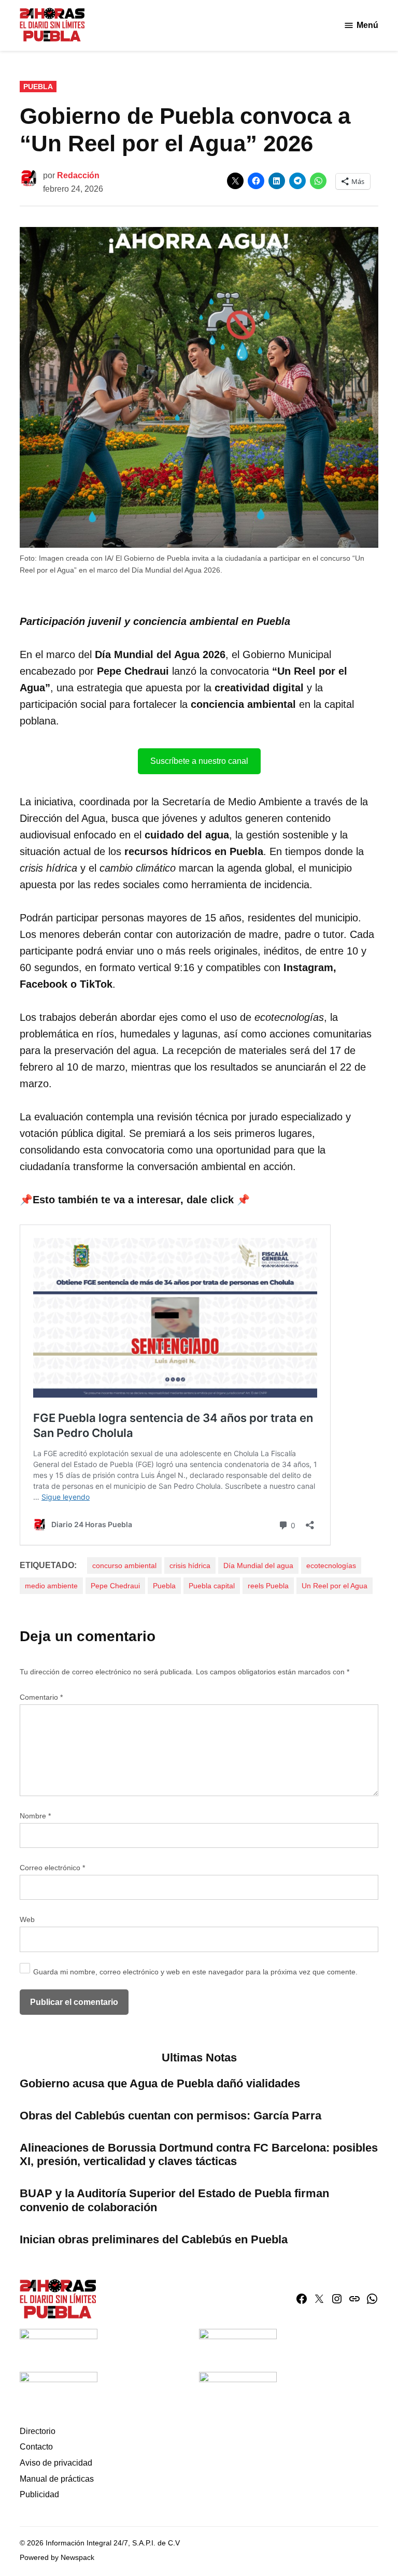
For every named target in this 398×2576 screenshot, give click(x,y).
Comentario (41, 1697)
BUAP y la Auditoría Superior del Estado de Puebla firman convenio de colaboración (174, 2200)
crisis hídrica (190, 1565)
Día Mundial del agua (258, 1565)
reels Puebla (268, 1586)
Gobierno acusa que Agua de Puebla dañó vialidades (160, 2083)
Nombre (35, 1816)
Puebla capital (212, 1586)
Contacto (36, 2447)
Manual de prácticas (57, 2479)
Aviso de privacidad (56, 2463)
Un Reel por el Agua (335, 1586)
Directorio (38, 2431)
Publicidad (39, 2494)
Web (27, 1919)
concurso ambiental (124, 1565)
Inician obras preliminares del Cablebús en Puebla (154, 2239)
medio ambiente (51, 1586)
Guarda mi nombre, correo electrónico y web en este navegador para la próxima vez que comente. (195, 1972)
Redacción (78, 175)
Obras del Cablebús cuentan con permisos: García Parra (170, 2116)
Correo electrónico (52, 1868)
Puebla (38, 87)
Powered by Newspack (57, 2557)
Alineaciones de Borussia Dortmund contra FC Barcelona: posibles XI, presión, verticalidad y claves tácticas (199, 2155)
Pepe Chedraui (115, 1586)
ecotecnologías (331, 1565)
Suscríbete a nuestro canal (199, 761)
